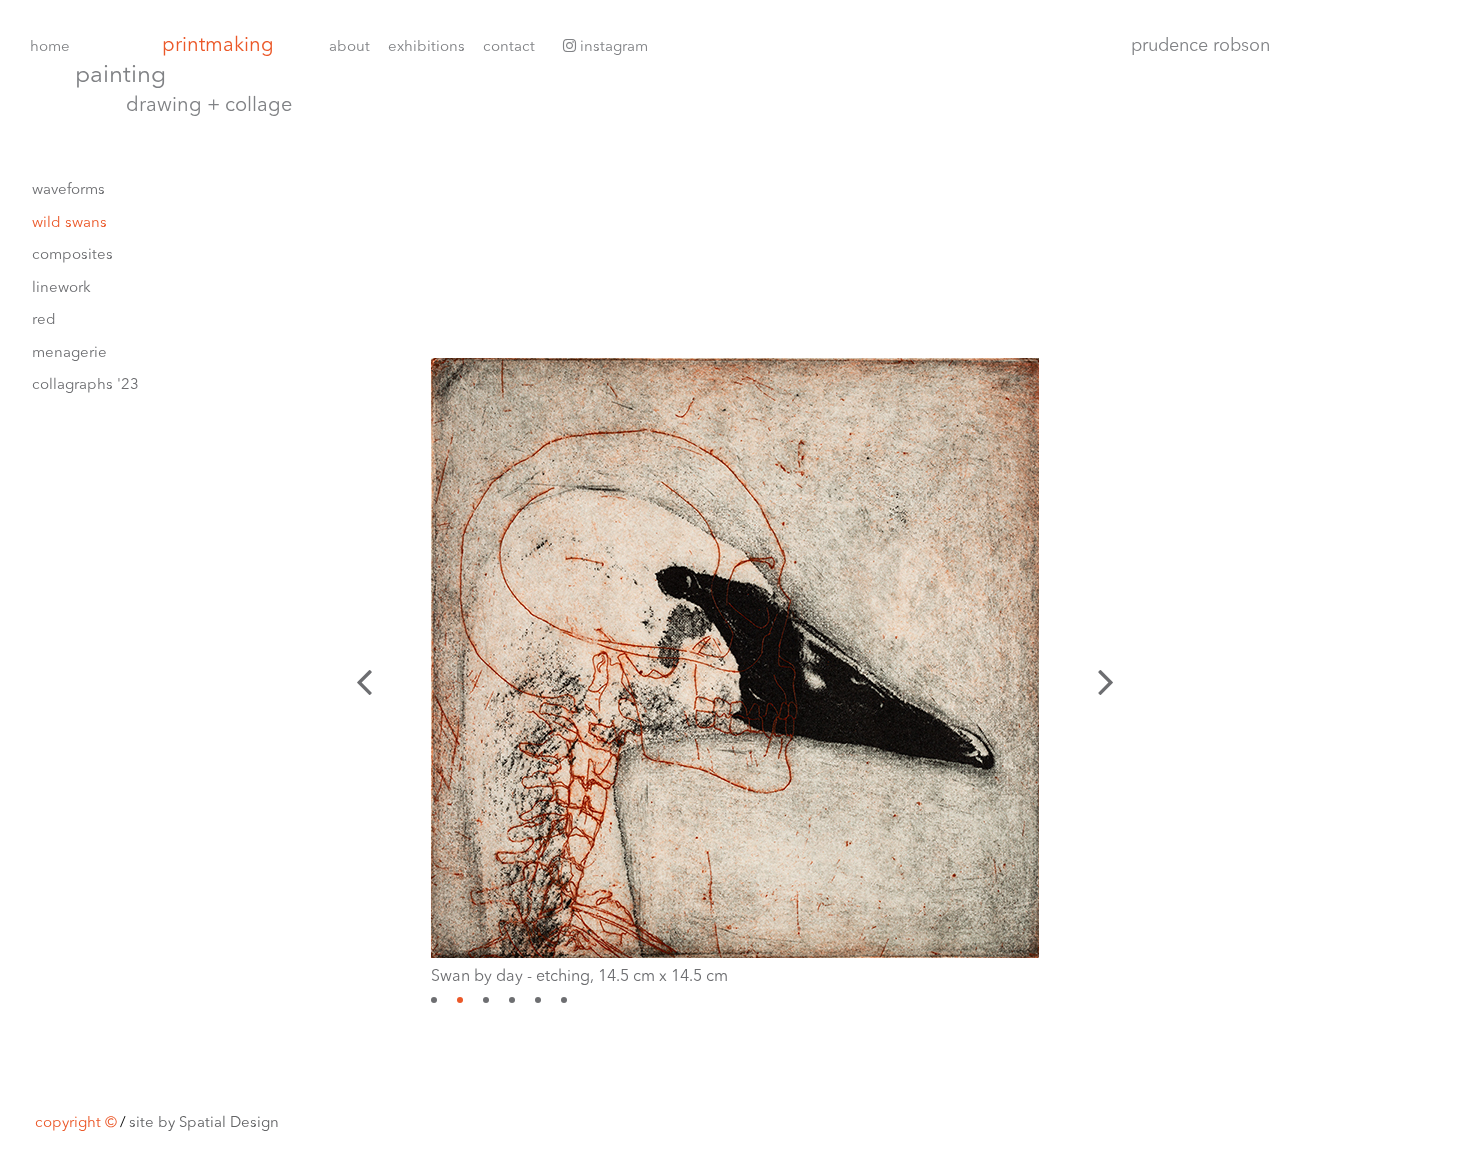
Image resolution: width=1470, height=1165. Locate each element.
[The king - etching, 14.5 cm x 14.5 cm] (434, 1000)
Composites (72, 255)
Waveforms (68, 190)
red (44, 320)
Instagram (612, 47)
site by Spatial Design (204, 1123)
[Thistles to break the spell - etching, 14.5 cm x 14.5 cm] (486, 1000)
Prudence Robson (1200, 46)
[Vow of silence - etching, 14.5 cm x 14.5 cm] (512, 1000)
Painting (120, 76)
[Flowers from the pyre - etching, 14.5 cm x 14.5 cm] (564, 1000)
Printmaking (218, 46)
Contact (509, 47)
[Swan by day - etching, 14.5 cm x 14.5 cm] (460, 1000)
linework (61, 288)
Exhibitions (426, 47)
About (349, 47)
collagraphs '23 (85, 385)
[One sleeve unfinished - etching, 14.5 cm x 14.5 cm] (538, 1000)
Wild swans (69, 223)
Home (50, 47)
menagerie (69, 353)
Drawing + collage (209, 106)
